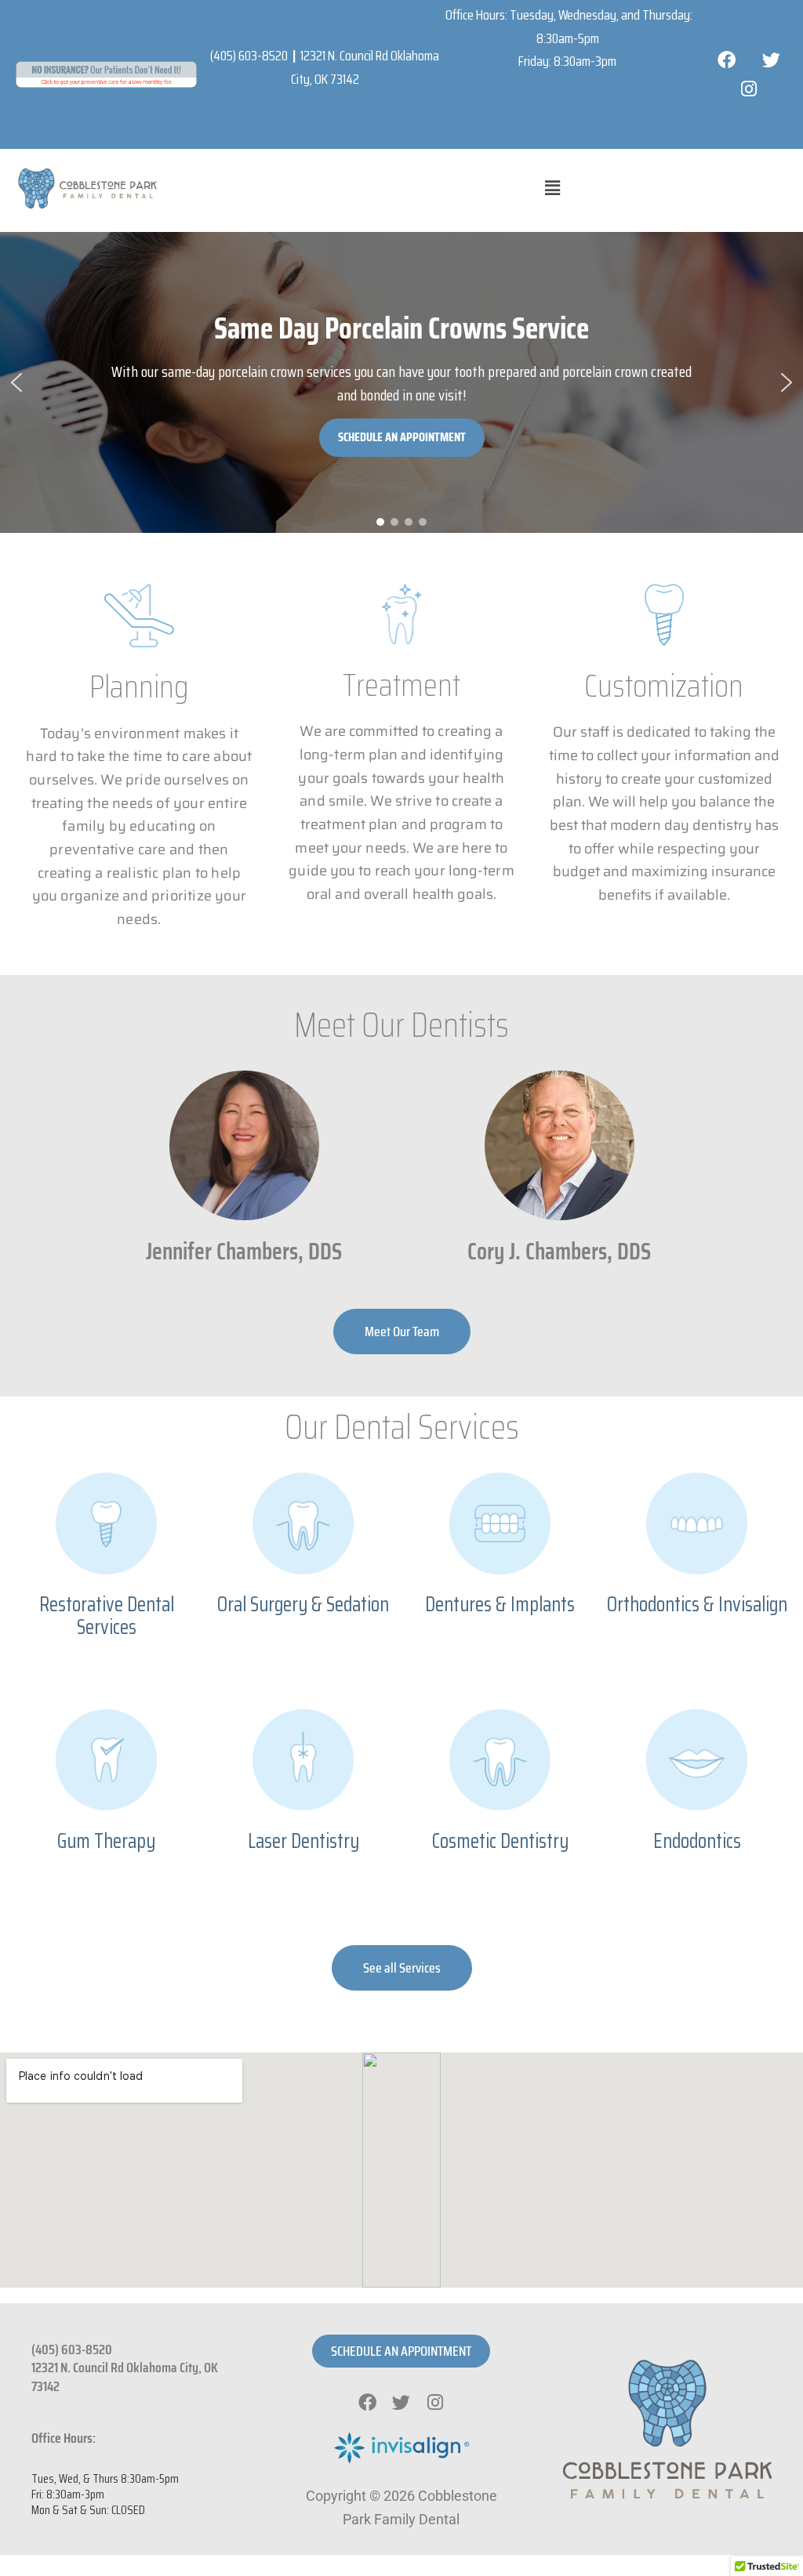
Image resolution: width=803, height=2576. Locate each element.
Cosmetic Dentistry (500, 1841)
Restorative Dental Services (107, 1615)
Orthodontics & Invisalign (697, 1604)
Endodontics (697, 1841)
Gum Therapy (106, 1841)
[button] (553, 188)
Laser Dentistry (303, 1841)
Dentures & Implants (500, 1604)
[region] (401, 382)
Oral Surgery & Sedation (303, 1604)
